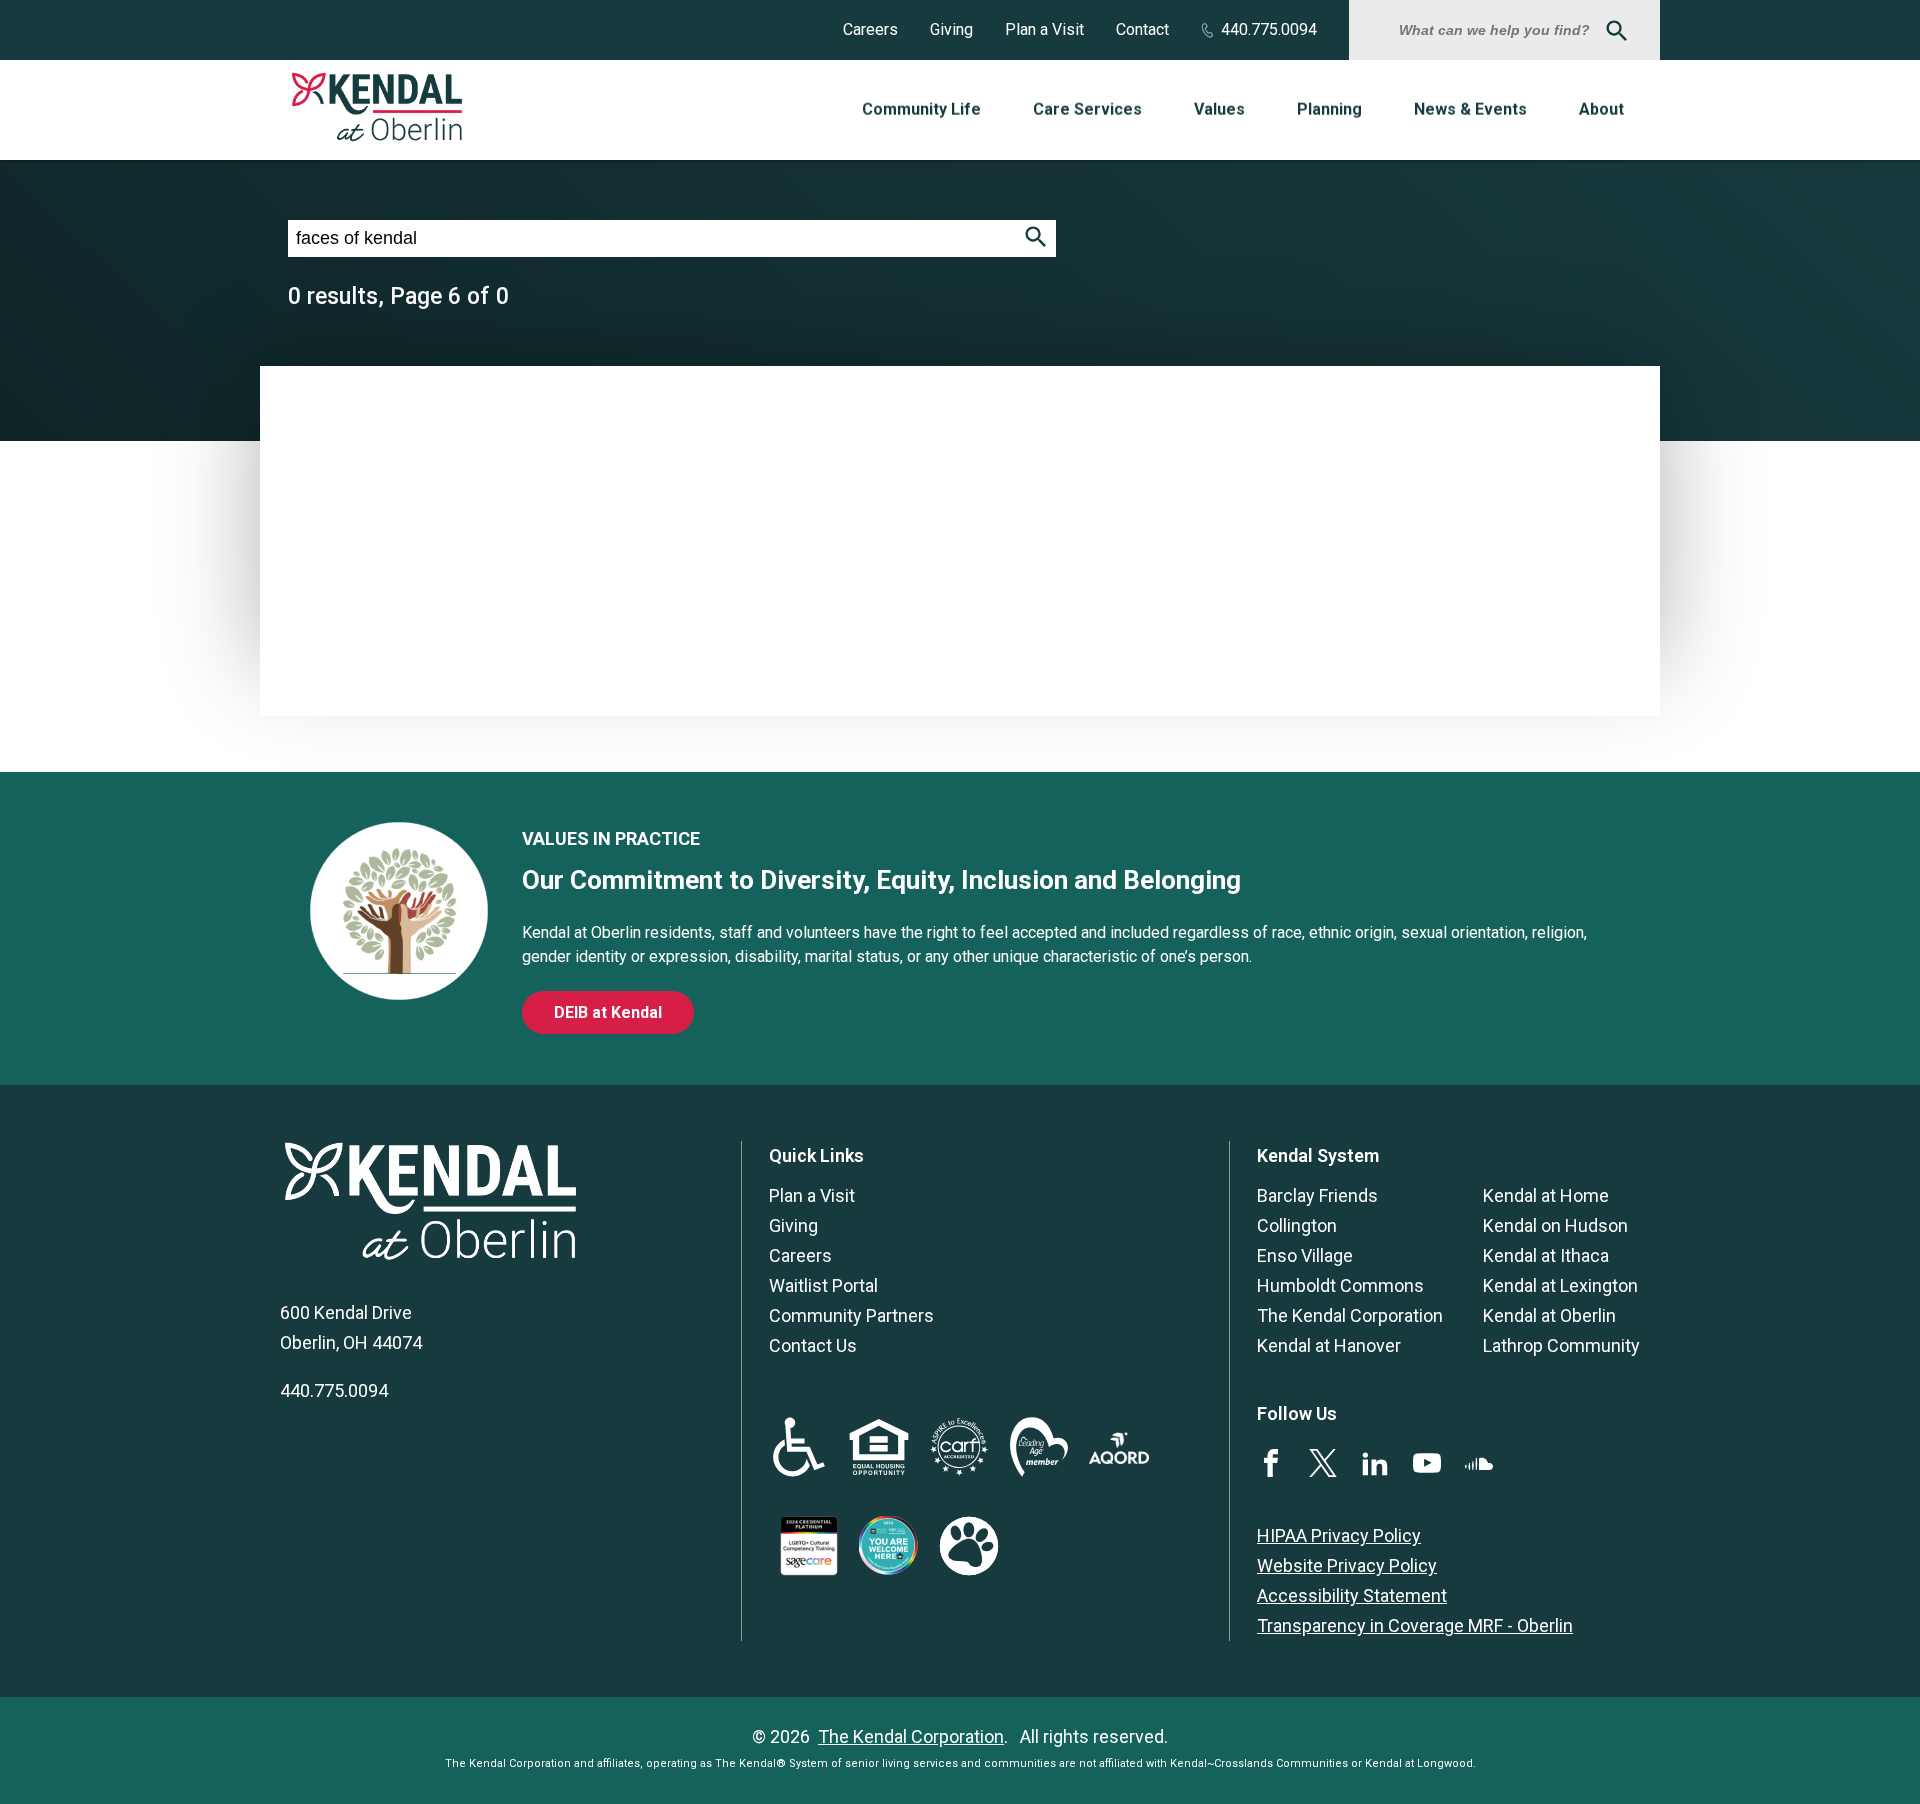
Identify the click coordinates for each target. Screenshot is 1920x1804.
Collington (1297, 1225)
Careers (870, 29)
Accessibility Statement (1352, 1595)
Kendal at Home (1546, 1195)
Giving (951, 29)
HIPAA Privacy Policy (1339, 1535)
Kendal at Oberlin (1549, 1315)
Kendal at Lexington (1560, 1285)
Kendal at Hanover (1329, 1345)
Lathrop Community (1561, 1345)
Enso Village (1305, 1255)
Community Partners (851, 1315)
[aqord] (1119, 1457)
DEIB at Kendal (608, 1012)
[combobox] (1497, 30)
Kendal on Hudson (1555, 1225)
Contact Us (813, 1345)
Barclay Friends (1317, 1195)
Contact (1142, 29)
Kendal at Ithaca (1546, 1255)
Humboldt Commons (1340, 1285)
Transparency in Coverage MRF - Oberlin (1415, 1625)
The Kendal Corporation (1350, 1315)
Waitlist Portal (823, 1285)
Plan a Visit (1044, 29)
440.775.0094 (1269, 29)
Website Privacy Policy (1347, 1565)
